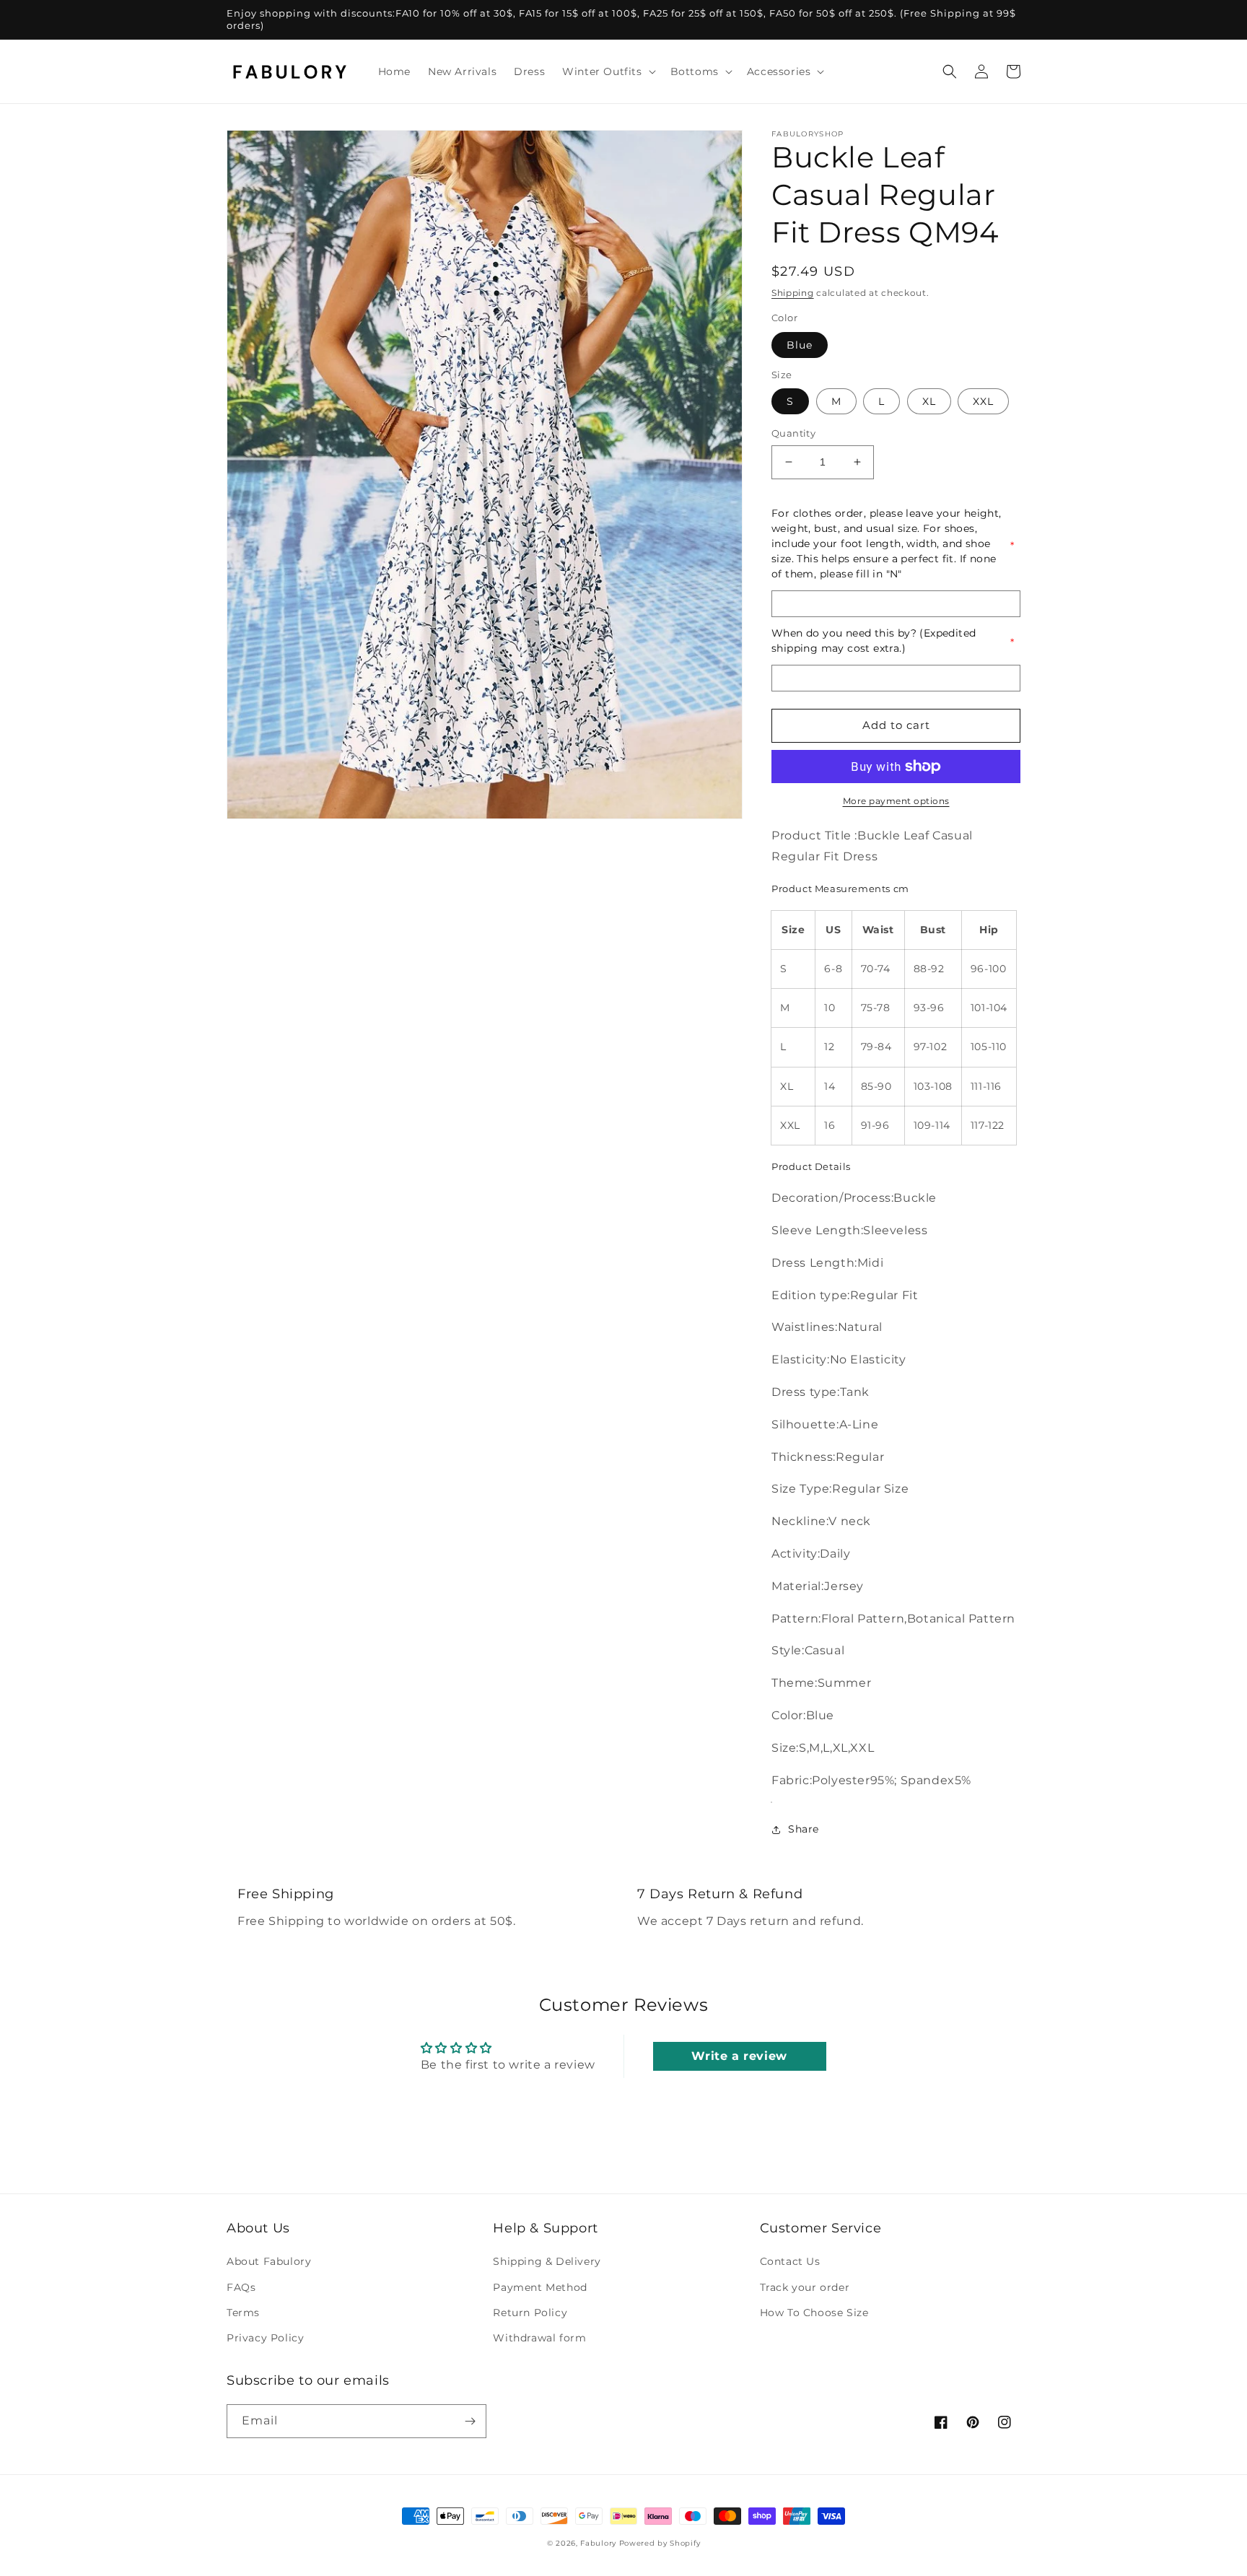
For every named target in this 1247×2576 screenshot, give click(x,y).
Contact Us (790, 2261)
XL (929, 401)
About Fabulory (269, 2261)
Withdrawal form (539, 2338)
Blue (800, 345)
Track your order (805, 2287)
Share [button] (804, 1829)
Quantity (793, 433)
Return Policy (530, 2313)
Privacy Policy (265, 2338)
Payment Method (540, 2287)
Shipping (793, 293)
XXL (983, 401)
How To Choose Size (814, 2313)
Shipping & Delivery (547, 2261)
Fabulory (598, 2543)
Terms (243, 2313)
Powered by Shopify (660, 2543)
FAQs (241, 2287)
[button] (607, 71)
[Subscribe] (470, 2421)
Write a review (739, 2056)
